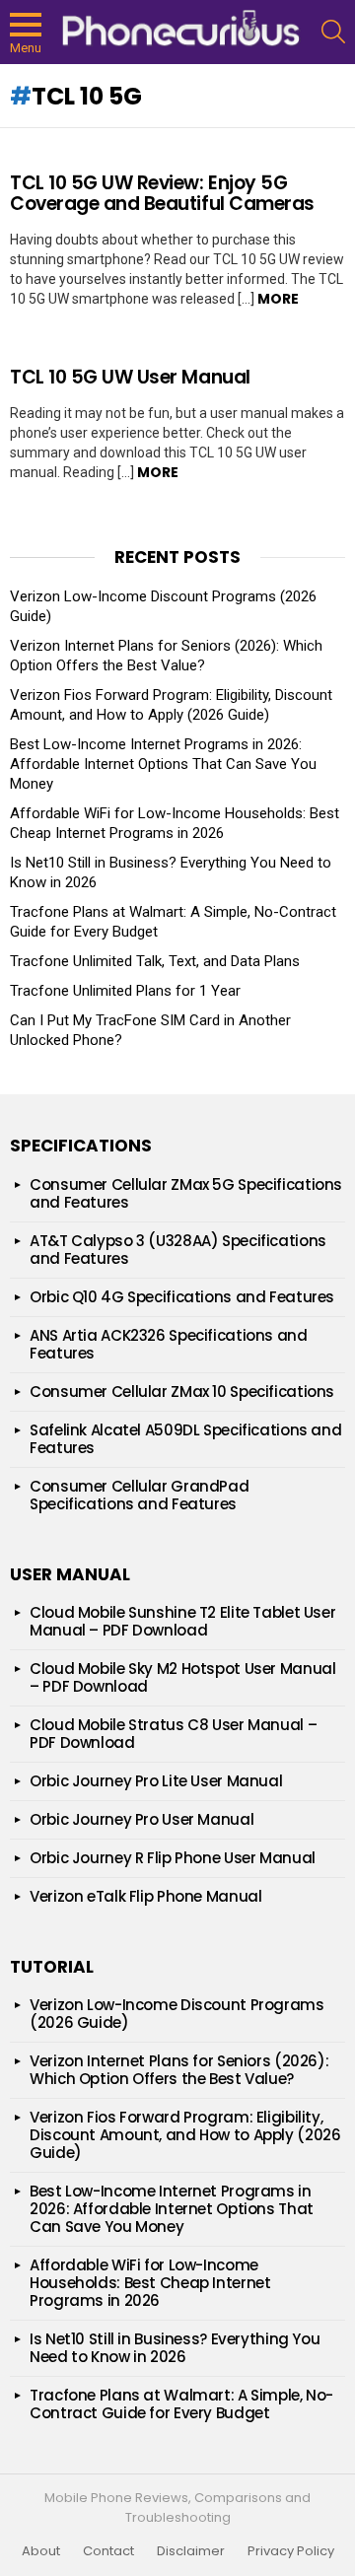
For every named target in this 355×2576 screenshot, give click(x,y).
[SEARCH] (333, 32)
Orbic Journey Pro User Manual (142, 1819)
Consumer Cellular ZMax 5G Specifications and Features (186, 1193)
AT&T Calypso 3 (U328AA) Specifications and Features (178, 1250)
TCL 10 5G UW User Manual (130, 377)
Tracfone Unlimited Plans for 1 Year (125, 991)
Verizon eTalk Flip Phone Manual (145, 1896)
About (41, 2551)
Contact (108, 2551)
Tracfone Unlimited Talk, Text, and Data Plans (155, 961)
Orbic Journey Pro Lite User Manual (156, 1781)
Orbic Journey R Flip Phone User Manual (173, 1858)
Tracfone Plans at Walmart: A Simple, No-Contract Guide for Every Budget (181, 2404)
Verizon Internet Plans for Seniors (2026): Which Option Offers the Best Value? (166, 656)
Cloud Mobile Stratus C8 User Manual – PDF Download (173, 1734)
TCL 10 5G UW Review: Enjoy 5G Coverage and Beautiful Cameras (162, 193)
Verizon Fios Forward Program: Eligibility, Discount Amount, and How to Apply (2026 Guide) (185, 2135)
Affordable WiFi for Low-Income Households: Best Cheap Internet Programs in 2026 (150, 2283)
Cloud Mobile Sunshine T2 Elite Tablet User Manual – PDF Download (182, 1621)
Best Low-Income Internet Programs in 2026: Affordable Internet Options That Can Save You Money (163, 764)
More (278, 299)
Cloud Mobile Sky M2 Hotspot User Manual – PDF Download (182, 1677)
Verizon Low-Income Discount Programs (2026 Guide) (177, 2014)
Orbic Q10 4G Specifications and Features (182, 1297)
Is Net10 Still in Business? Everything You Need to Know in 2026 (175, 2348)
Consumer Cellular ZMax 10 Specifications (182, 1392)
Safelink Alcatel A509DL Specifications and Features (185, 1439)
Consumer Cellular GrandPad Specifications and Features (139, 1495)
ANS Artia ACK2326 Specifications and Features (169, 1344)
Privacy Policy (291, 2551)
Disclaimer (191, 2551)
